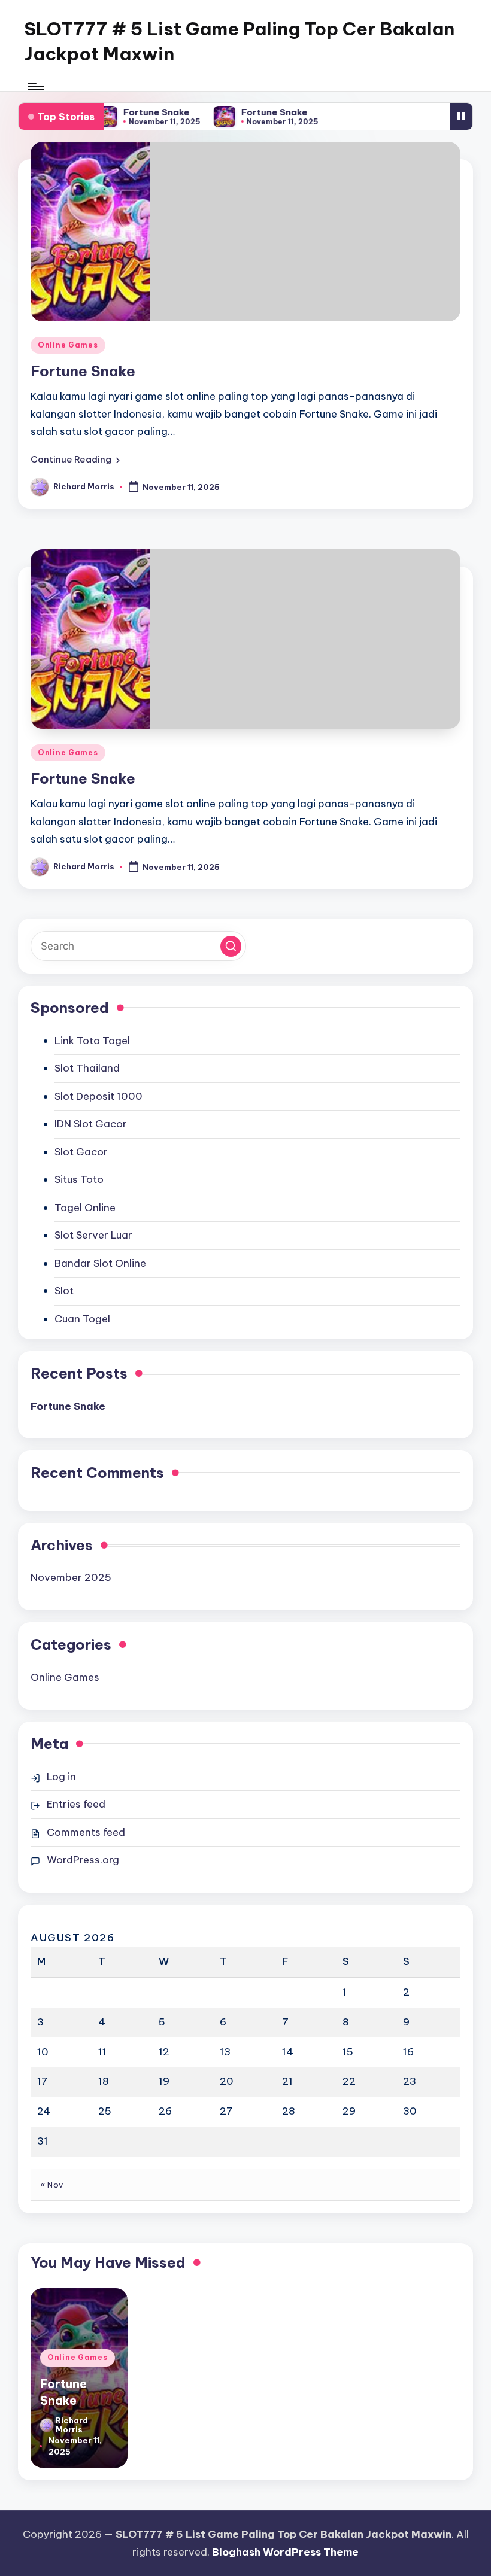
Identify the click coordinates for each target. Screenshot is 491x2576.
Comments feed (86, 1832)
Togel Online (85, 1208)
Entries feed (76, 1804)
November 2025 (71, 1577)
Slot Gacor (81, 1152)
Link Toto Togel (92, 1041)
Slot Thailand (87, 1068)
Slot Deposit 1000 (98, 1096)
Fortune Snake (146, 112)
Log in (61, 1777)
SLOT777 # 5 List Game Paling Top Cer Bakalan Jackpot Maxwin (239, 41)
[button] (75, 460)
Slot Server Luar (93, 1235)
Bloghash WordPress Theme (285, 2552)
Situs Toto (79, 1179)
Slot (64, 1291)
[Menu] (35, 87)
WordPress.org (83, 1860)
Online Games (68, 345)
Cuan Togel (82, 1319)
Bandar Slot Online (100, 1263)
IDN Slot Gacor (91, 1124)
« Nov (52, 2185)
